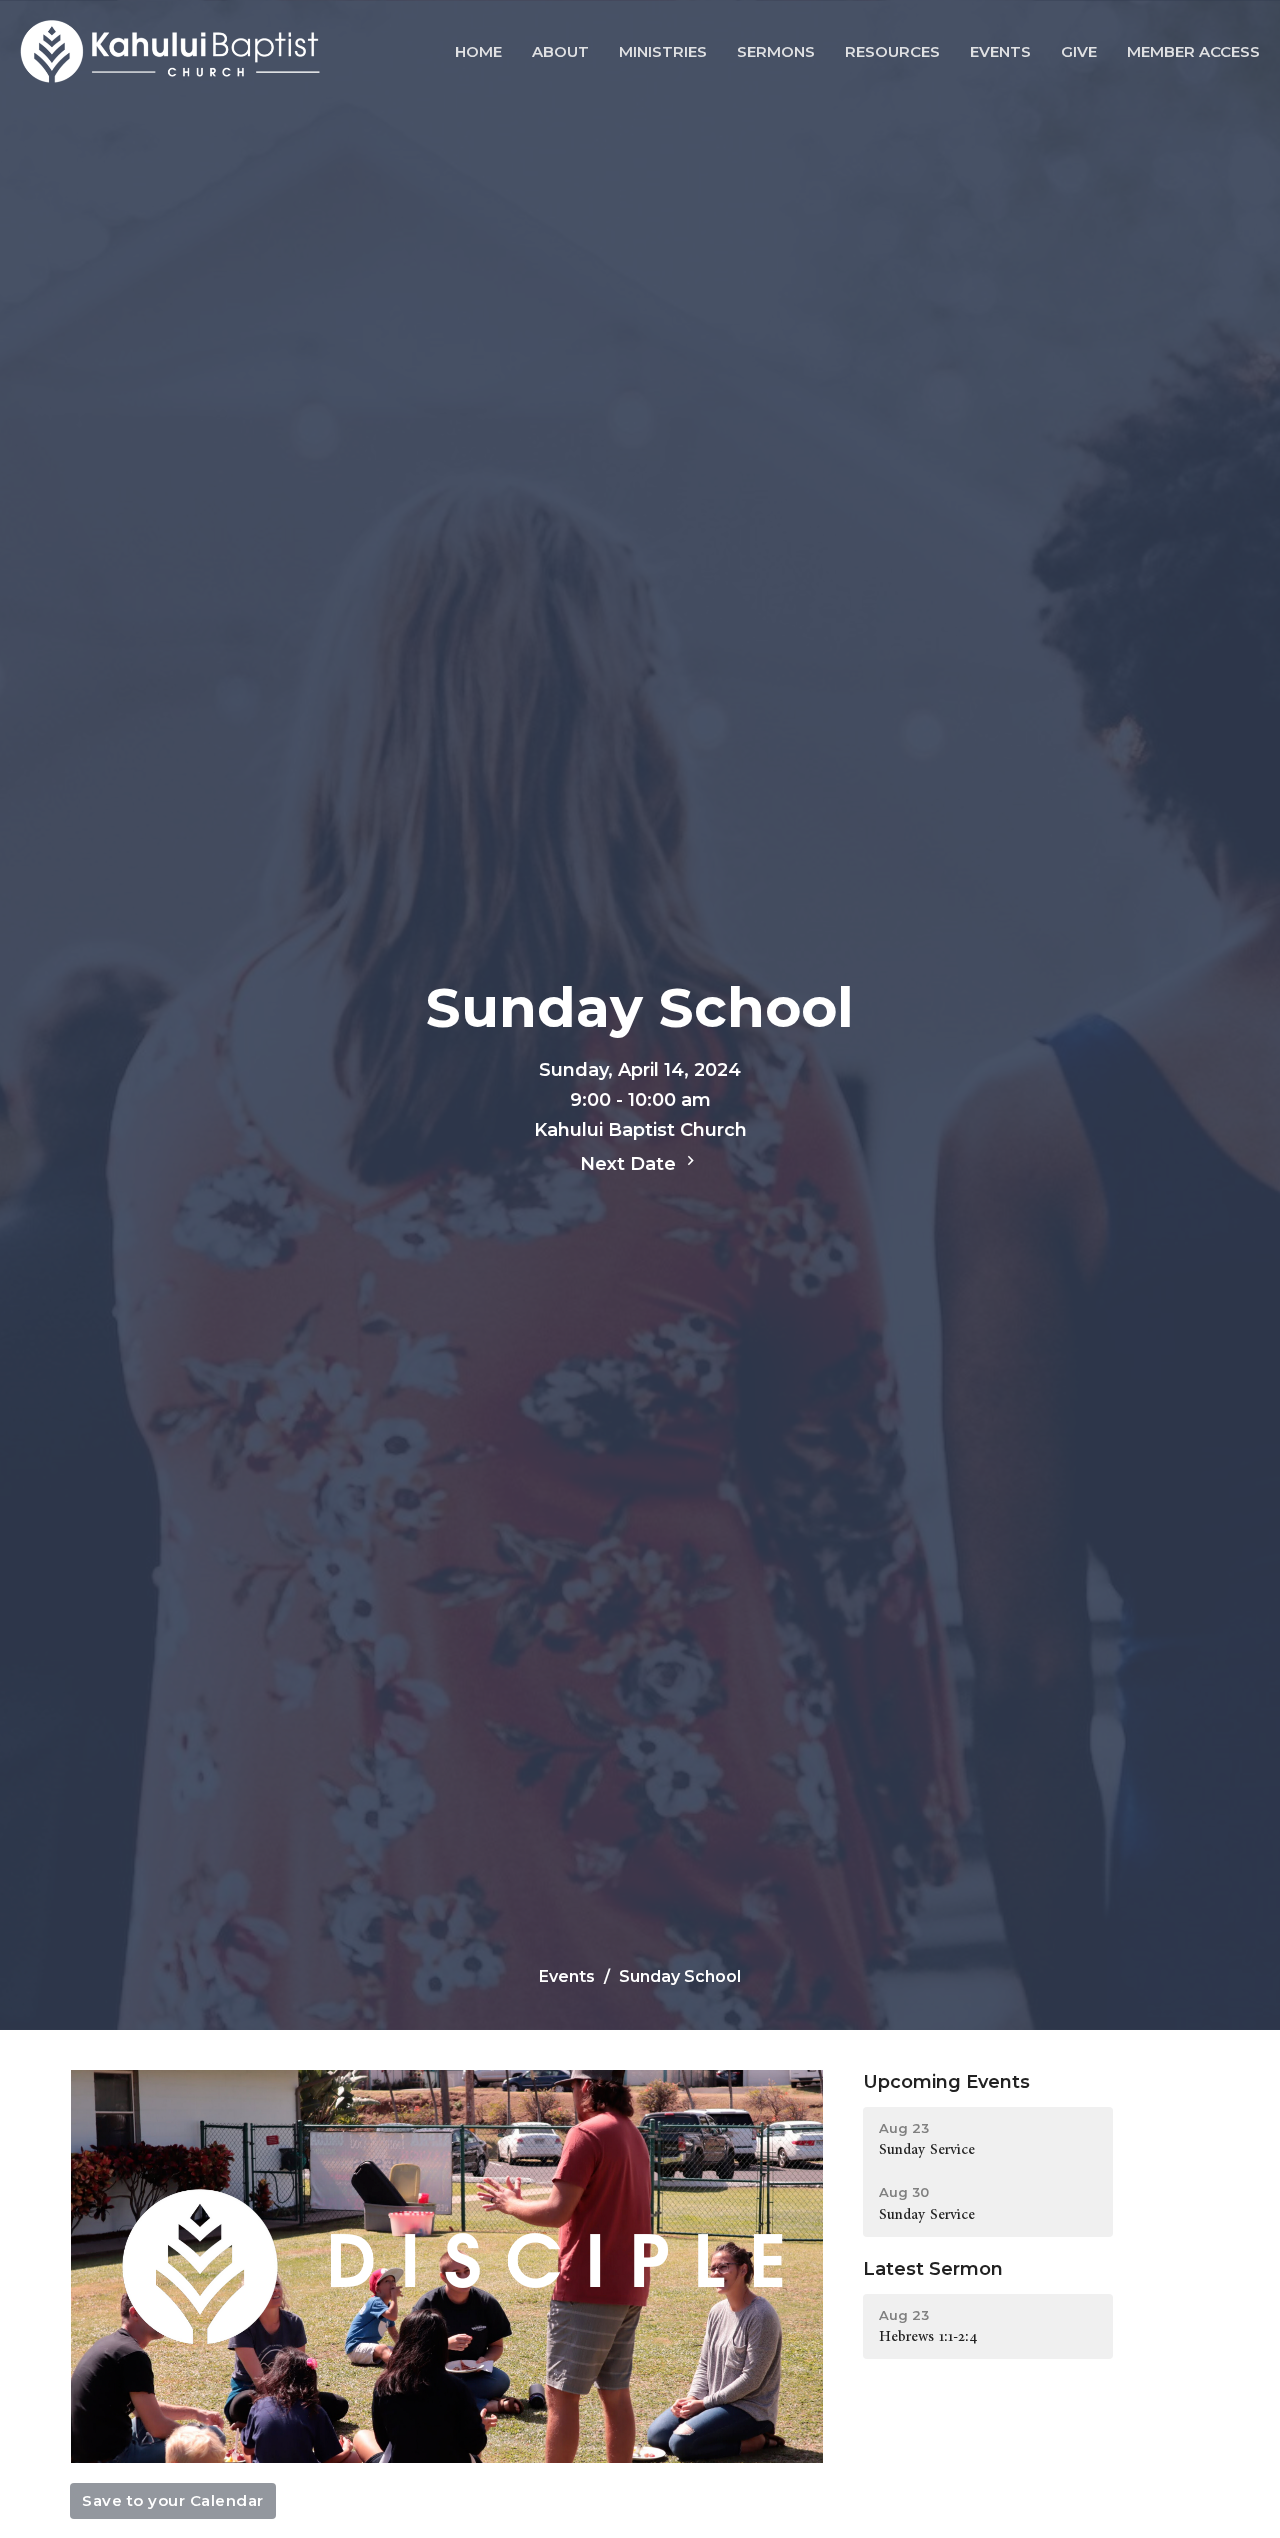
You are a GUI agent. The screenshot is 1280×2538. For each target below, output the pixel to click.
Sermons (776, 51)
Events (1000, 51)
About (560, 51)
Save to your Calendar (173, 2500)
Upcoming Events (946, 2082)
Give (1079, 51)
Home (478, 51)
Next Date (630, 1164)
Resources (892, 51)
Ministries (663, 51)
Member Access (1193, 51)
